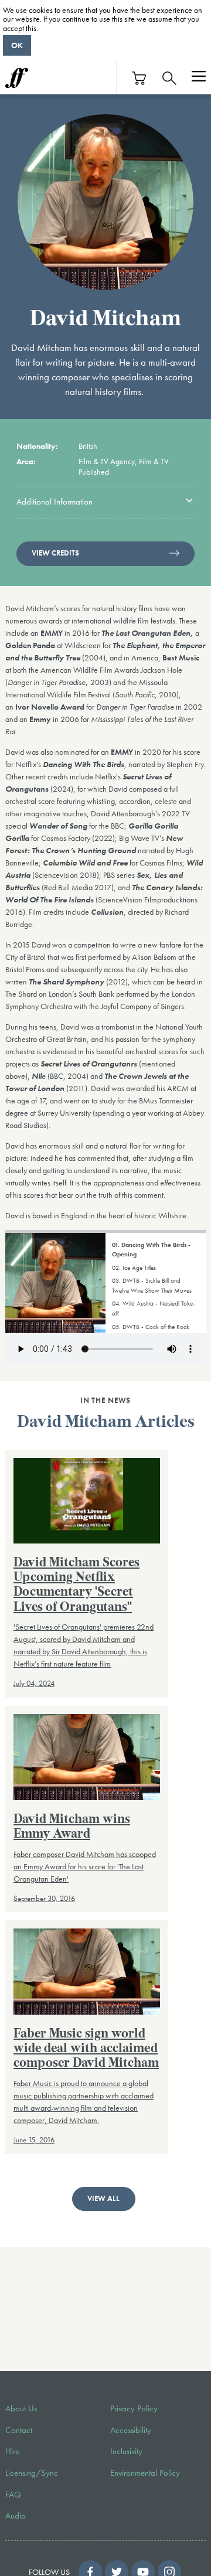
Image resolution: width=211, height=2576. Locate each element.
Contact (19, 2430)
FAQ (13, 2495)
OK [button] (17, 45)
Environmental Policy (145, 2473)
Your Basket (139, 78)
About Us (21, 2408)
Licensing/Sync (32, 2473)
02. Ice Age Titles (134, 1267)
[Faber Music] (17, 78)
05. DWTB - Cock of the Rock (151, 1327)
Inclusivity (126, 2451)
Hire (12, 2451)
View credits (55, 553)
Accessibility (131, 2430)
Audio (16, 2516)
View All (103, 2199)
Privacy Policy (134, 2408)
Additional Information (55, 502)
